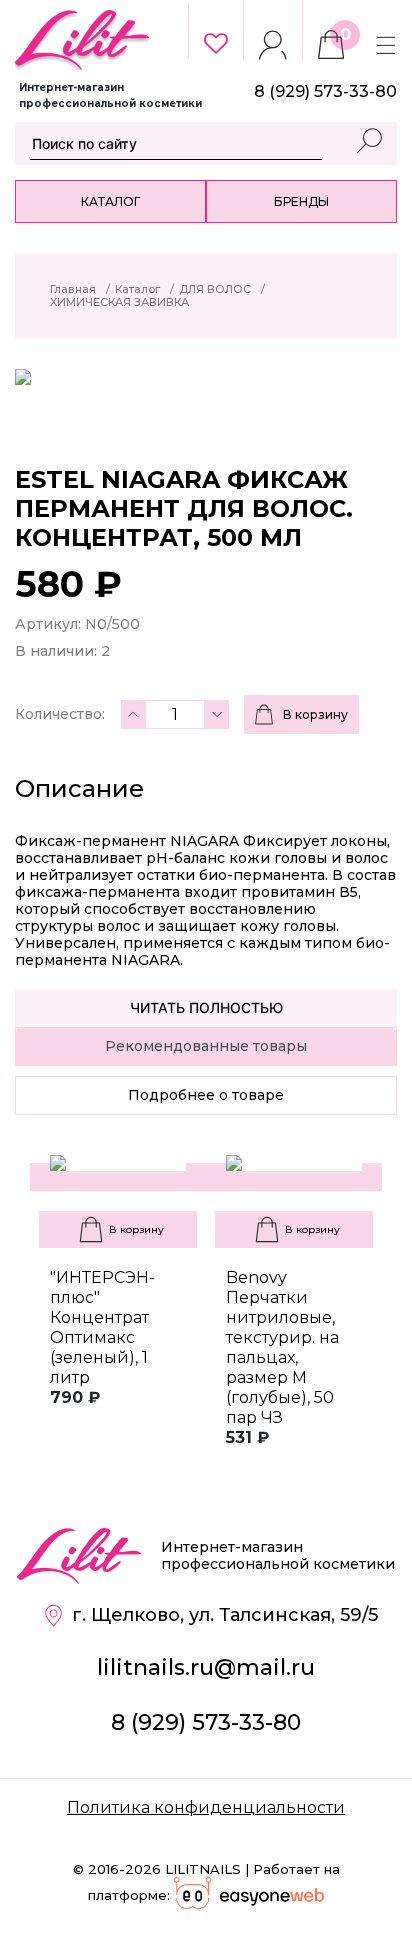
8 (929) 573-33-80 (206, 1722)
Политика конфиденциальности (206, 1807)
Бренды (301, 201)
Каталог (110, 201)
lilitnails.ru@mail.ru (206, 1667)
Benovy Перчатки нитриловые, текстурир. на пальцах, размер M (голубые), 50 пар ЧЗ (282, 1347)
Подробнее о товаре (206, 1095)
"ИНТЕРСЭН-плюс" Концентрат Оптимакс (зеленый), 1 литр (102, 1327)
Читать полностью (206, 1007)
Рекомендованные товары (206, 1046)
